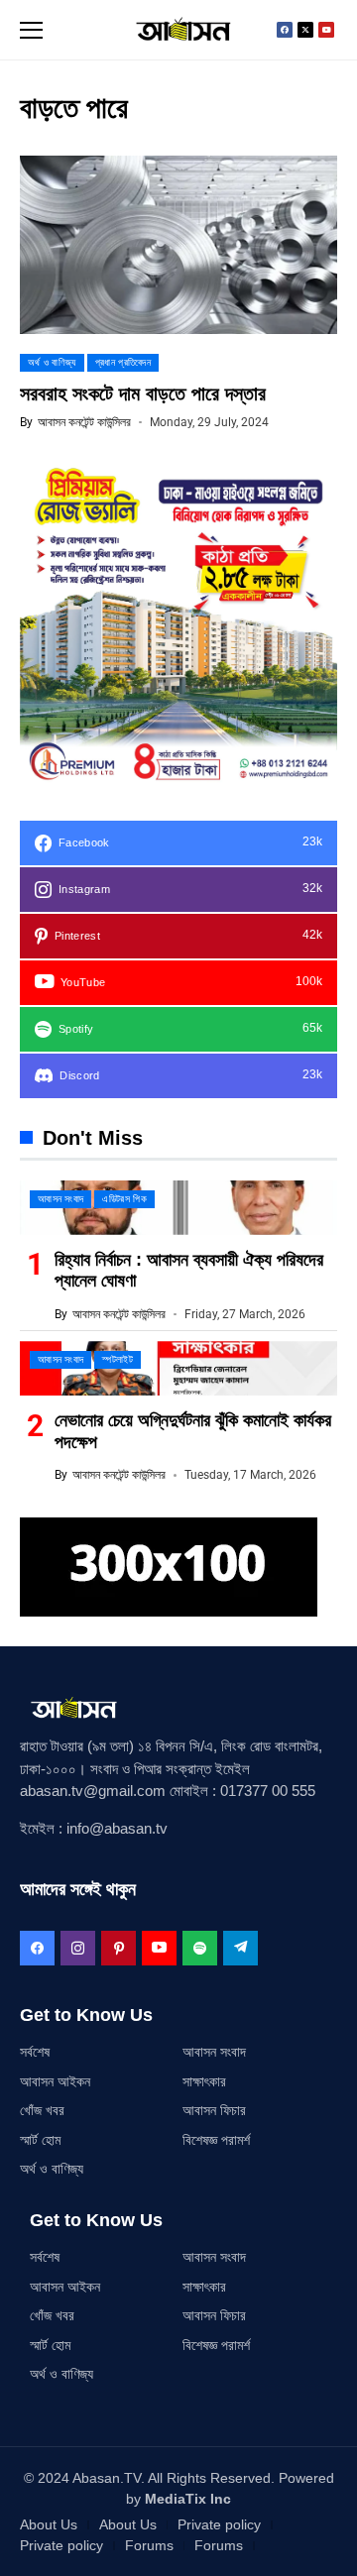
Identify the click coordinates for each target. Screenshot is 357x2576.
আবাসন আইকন (55, 2081)
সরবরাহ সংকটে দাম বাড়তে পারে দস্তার (143, 393)
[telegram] (240, 1948)
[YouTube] (159, 1948)
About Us (49, 2524)
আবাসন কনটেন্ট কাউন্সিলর (84, 422)
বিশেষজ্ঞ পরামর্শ (216, 2140)
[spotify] (200, 1948)
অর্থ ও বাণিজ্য (52, 2169)
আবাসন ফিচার (214, 2110)
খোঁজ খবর (42, 2110)
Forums (149, 2545)
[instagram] (78, 1948)
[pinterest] (119, 1948)
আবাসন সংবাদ (214, 2052)
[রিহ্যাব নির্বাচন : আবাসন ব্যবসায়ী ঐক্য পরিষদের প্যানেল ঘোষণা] (178, 1208)
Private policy (219, 2524)
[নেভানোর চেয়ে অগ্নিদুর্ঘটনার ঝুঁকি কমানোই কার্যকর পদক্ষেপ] (178, 1368)
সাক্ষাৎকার (204, 2081)
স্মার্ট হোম (40, 2140)
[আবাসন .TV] (178, 30)
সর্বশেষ (35, 2052)
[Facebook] (285, 30)
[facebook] (37, 1948)
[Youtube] (326, 30)
